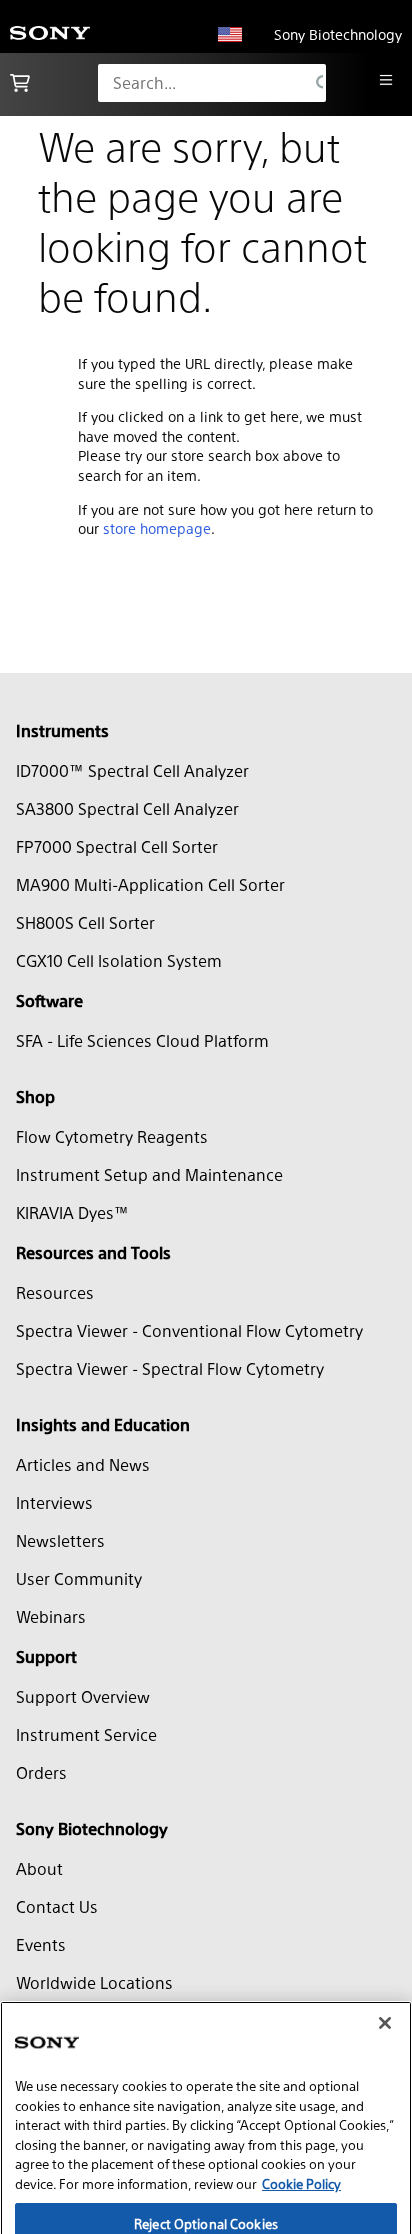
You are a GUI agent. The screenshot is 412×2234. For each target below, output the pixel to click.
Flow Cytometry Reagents (112, 1136)
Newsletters (60, 1540)
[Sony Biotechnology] (50, 34)
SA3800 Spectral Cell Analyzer (127, 808)
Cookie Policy (301, 2145)
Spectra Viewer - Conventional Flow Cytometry (189, 1330)
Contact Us (57, 1906)
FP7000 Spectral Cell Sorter (117, 846)
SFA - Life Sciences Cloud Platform (142, 1040)
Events (41, 1944)
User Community (79, 1578)
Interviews (54, 1502)
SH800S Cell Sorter (85, 922)
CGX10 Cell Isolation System (119, 960)
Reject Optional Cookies (206, 2185)
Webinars (51, 1616)
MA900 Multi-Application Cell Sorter (150, 884)
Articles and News (83, 1464)
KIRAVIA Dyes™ (72, 1212)
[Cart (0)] (20, 83)
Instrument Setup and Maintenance (149, 1174)
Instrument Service (86, 1734)
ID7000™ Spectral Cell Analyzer (132, 770)
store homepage (157, 528)
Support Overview (83, 1696)
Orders (41, 1772)
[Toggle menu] (386, 80)
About (39, 1868)
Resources (55, 1292)
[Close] (385, 1985)
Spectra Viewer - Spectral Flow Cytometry (170, 1368)
